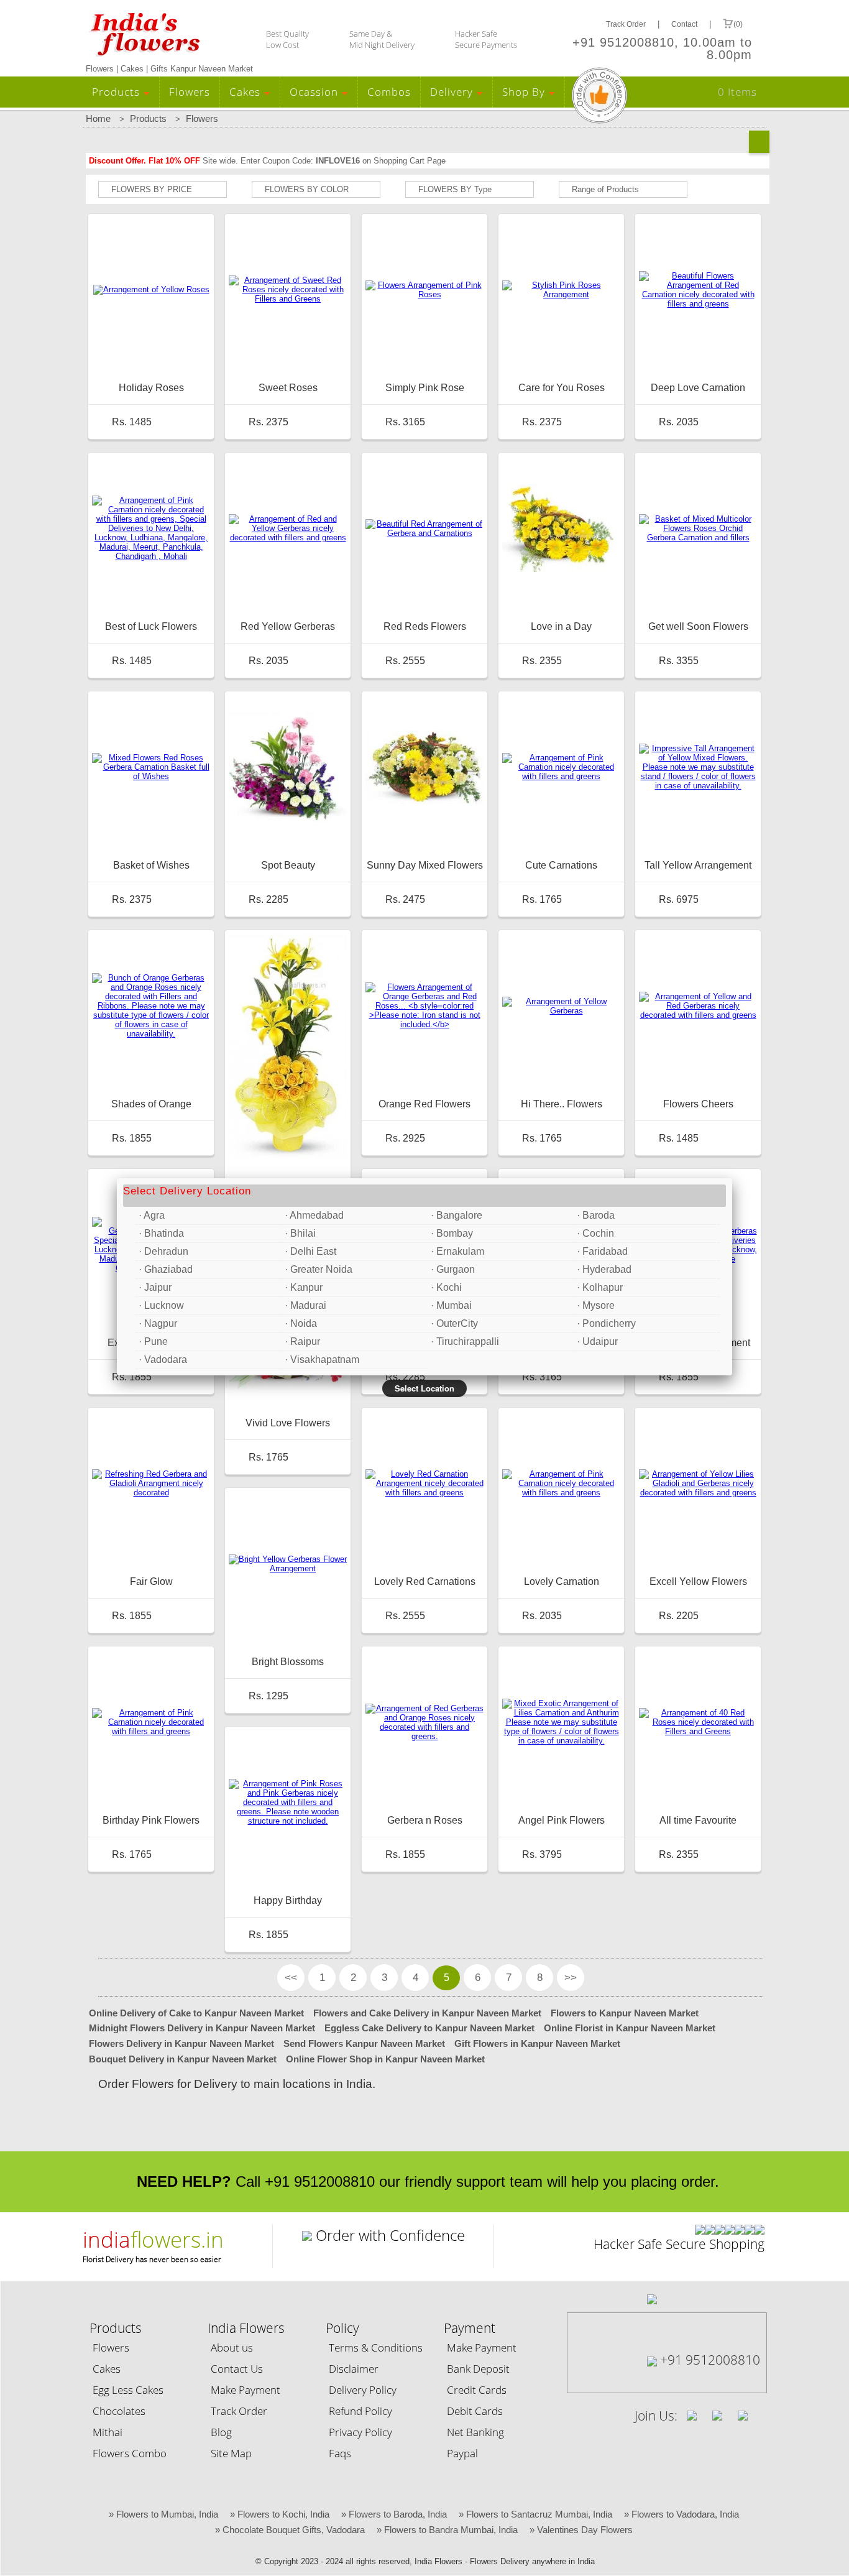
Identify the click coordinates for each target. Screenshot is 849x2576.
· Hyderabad (604, 1269)
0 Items (737, 92)
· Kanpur (304, 1287)
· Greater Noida (319, 1269)
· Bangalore (457, 1215)
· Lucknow (161, 1305)
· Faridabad (602, 1251)
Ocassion (315, 92)
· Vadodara (163, 1360)
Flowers (190, 92)
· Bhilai (300, 1233)
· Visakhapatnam (322, 1360)
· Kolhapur (600, 1287)
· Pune (153, 1341)
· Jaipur (155, 1287)
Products (117, 92)
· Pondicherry (606, 1323)
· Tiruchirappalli (465, 1341)
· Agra (152, 1215)
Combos (389, 92)
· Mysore (596, 1305)
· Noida (301, 1323)
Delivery (453, 92)
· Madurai (305, 1305)
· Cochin (595, 1233)
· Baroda (596, 1215)
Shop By (525, 92)
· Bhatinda (161, 1233)
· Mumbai (451, 1305)
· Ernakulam (457, 1251)
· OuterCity (454, 1323)
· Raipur (302, 1341)
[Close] (732, 1178)
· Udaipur (597, 1341)
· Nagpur (158, 1323)
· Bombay (452, 1233)
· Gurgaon (453, 1269)
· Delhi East (310, 1251)
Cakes (246, 92)
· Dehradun (163, 1251)
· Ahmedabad (314, 1215)
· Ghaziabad (166, 1269)
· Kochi (446, 1287)
